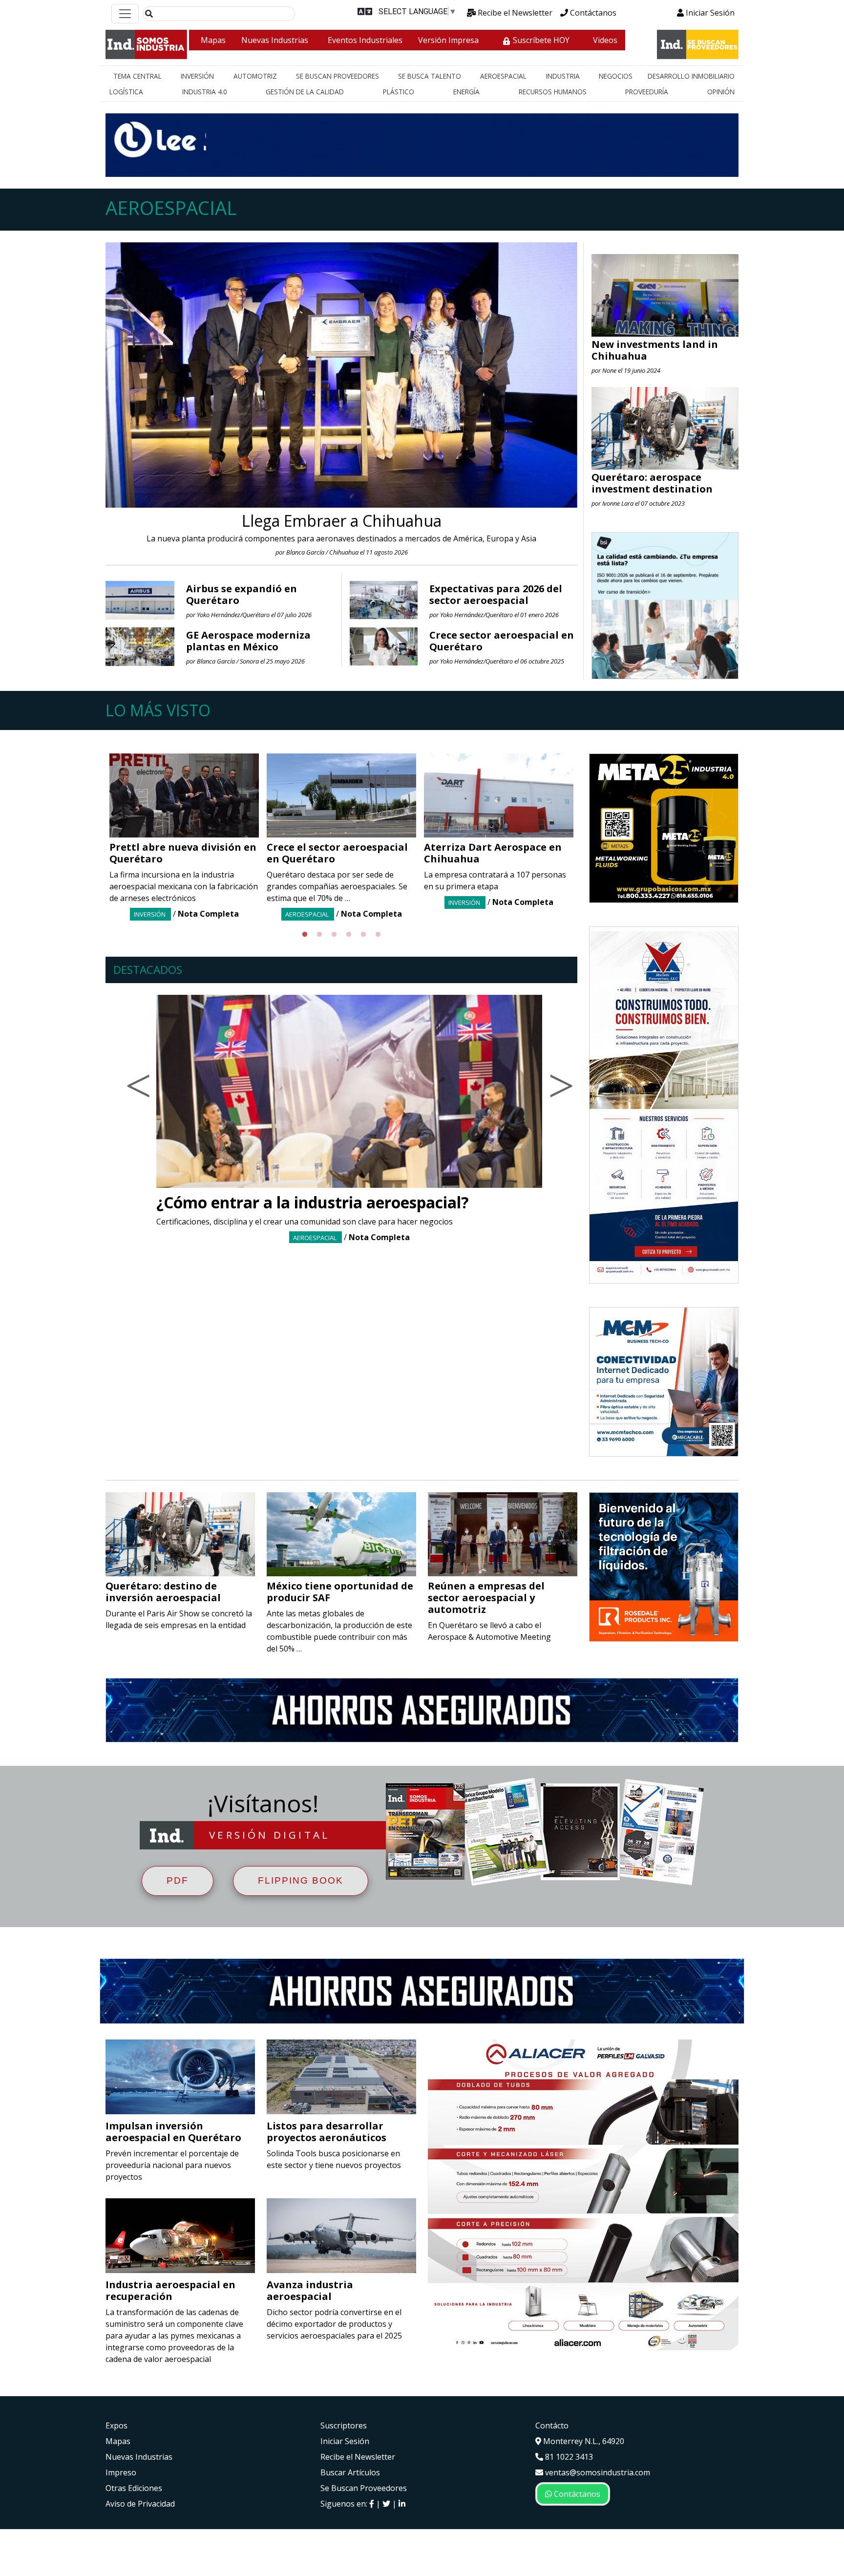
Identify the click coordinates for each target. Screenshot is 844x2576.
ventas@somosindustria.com (597, 2472)
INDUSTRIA (563, 76)
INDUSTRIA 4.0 (205, 92)
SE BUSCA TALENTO (430, 76)
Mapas (213, 40)
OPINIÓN (721, 92)
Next (585, 840)
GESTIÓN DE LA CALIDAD (305, 92)
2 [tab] (319, 935)
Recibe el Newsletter (514, 13)
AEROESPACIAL (503, 76)
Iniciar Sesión (709, 13)
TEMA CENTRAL (137, 76)
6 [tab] (378, 935)
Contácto (552, 2426)
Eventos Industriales (365, 40)
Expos (116, 2426)
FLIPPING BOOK (301, 1880)
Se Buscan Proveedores (364, 2488)
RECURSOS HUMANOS (553, 92)
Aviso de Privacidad (140, 2504)
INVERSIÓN (197, 76)
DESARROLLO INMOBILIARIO (691, 76)
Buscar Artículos (350, 2472)
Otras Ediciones (134, 2488)
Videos (605, 40)
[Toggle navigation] (125, 14)
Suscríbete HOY (540, 40)
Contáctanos (592, 13)
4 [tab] (349, 935)
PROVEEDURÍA (647, 92)
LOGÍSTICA (126, 92)
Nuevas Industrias (275, 40)
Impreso (121, 2472)
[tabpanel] (184, 837)
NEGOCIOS (616, 76)
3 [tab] (334, 935)
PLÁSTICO (399, 92)
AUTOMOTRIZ (255, 76)
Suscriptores (344, 2426)
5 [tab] (363, 935)
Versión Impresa (448, 40)
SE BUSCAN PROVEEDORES (338, 76)
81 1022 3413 (568, 2457)
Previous (98, 840)
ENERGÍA (466, 92)
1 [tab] (305, 935)
